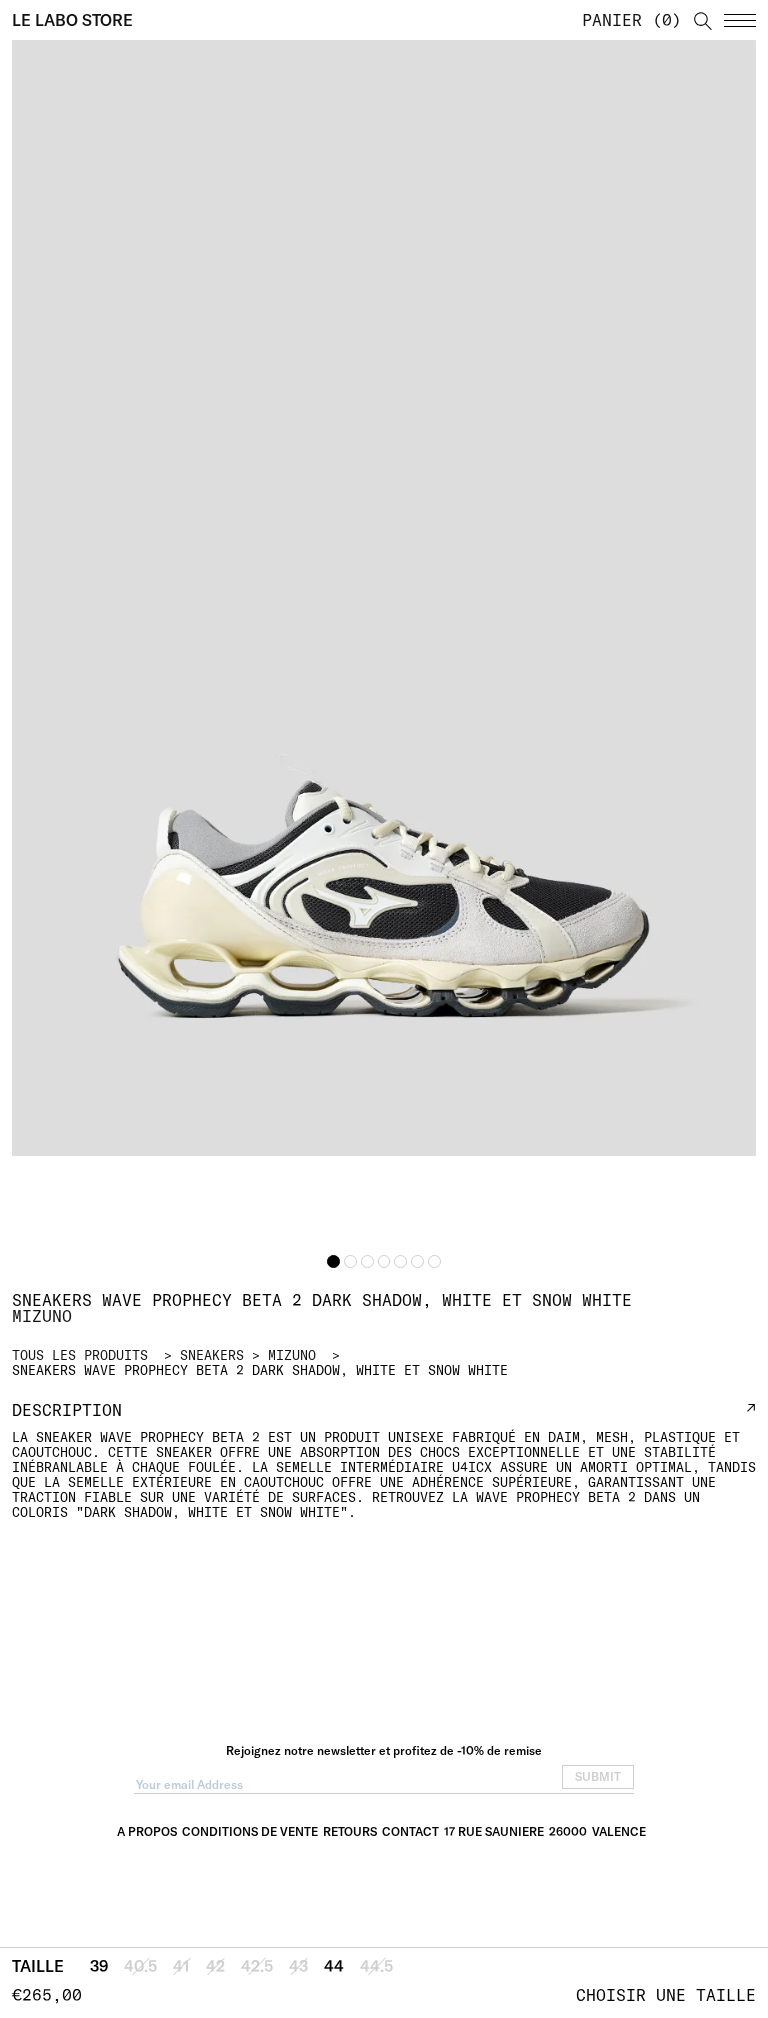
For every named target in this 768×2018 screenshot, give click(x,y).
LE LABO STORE (72, 20)
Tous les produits (80, 1355)
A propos (147, 1831)
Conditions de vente (250, 1831)
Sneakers (212, 1355)
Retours (350, 1831)
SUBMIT (598, 1776)
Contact (410, 1831)
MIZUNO (292, 1355)
